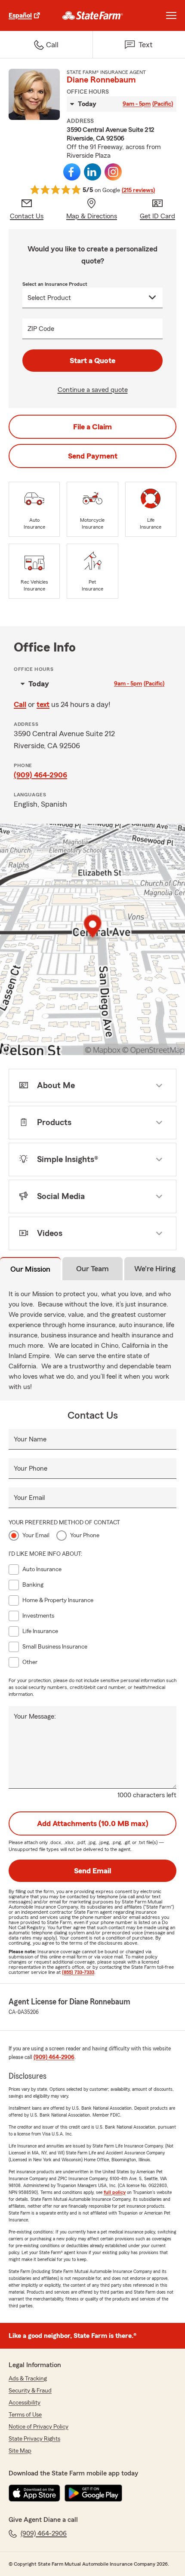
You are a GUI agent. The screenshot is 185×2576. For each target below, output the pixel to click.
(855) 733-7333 (78, 1972)
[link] (93, 15)
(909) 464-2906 (40, 775)
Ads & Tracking (28, 2379)
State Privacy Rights (34, 2439)
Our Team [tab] (92, 1269)
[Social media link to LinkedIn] (92, 172)
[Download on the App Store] (34, 2493)
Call (20, 704)
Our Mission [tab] (30, 1269)
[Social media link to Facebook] (72, 172)
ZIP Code (41, 329)
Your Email (29, 1498)
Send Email (92, 1871)
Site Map (20, 2451)
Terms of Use (25, 2415)
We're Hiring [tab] (155, 1269)
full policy (115, 2192)
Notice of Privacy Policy (39, 2427)
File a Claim (92, 427)
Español (20, 15)
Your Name (30, 1439)
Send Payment (93, 456)
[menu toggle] (171, 15)
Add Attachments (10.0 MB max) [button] (93, 1823)
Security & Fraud (30, 2391)
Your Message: (35, 1716)
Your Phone (31, 1469)
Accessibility (25, 2403)
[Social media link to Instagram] (113, 172)
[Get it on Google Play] (93, 2493)
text (43, 704)
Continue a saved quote (93, 390)
